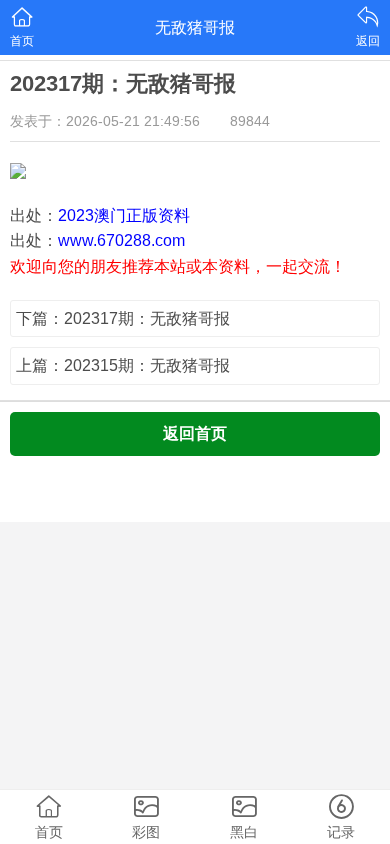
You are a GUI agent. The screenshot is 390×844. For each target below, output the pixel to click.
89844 (250, 121)
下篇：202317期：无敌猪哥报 (123, 318)
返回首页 (195, 433)
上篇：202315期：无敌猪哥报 (123, 365)
